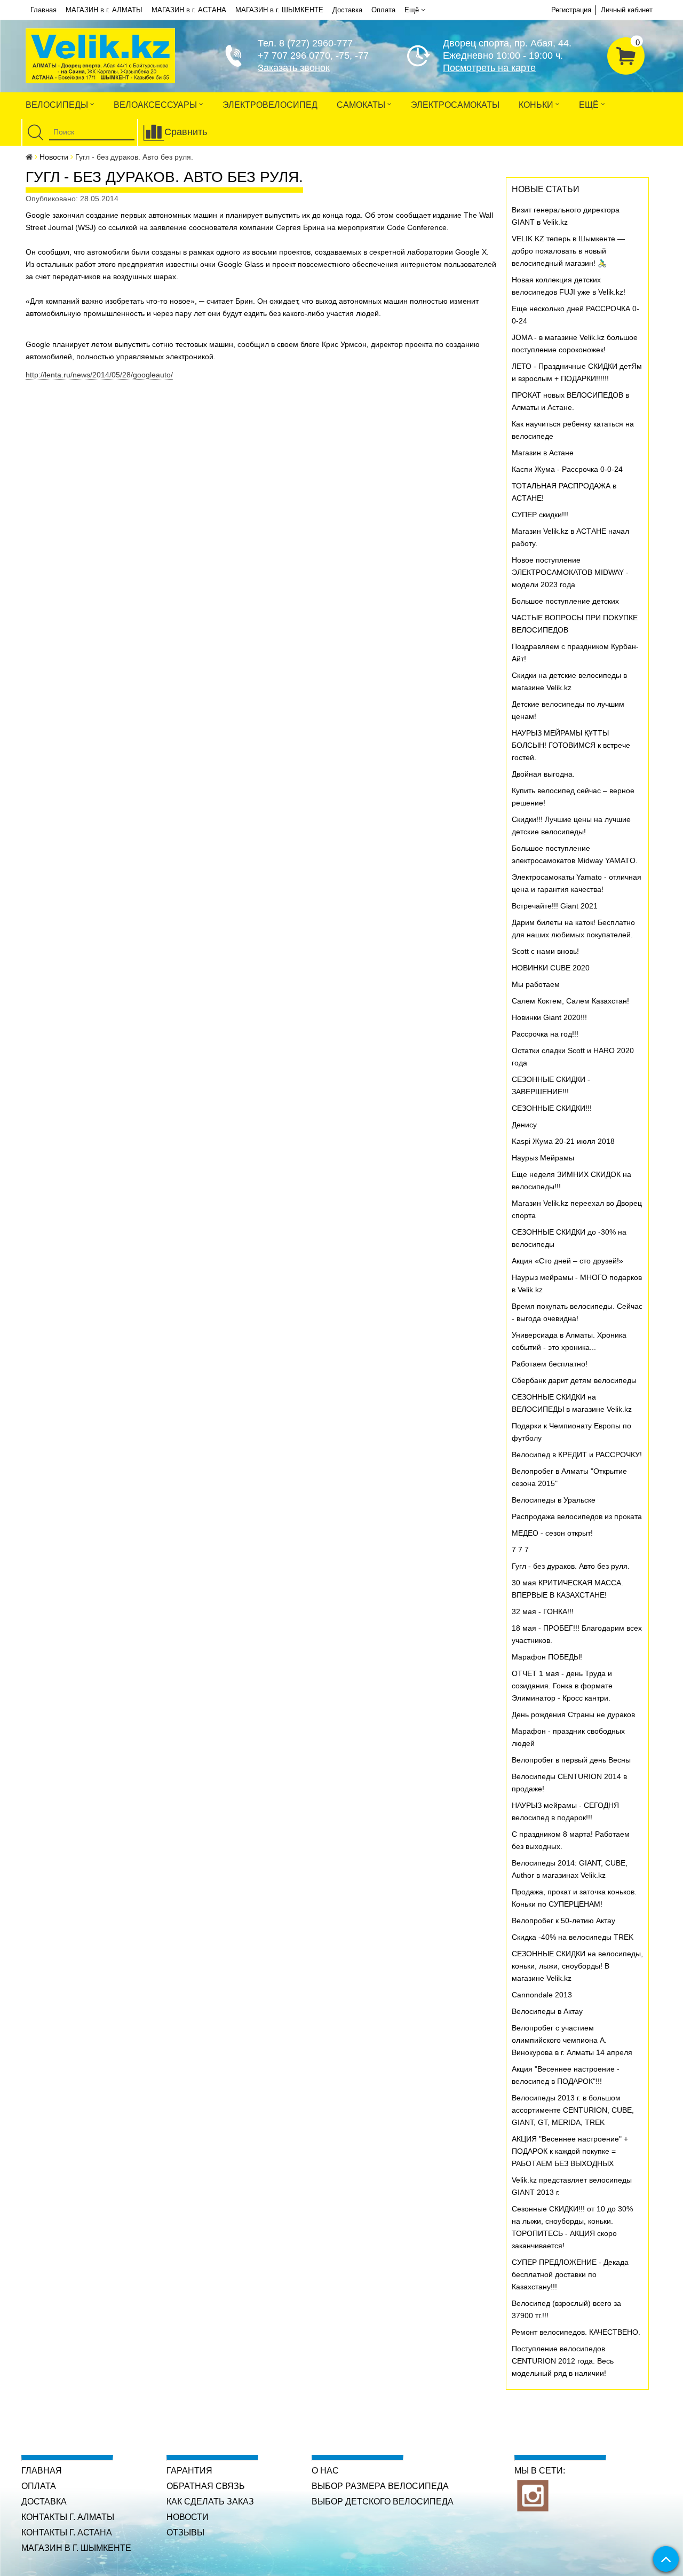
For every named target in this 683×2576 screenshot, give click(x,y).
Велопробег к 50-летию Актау (563, 1921)
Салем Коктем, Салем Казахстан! (570, 1001)
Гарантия (189, 2471)
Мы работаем (536, 984)
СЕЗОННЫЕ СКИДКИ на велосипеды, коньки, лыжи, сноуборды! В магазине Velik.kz (577, 1966)
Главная (43, 10)
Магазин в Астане (543, 453)
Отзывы (185, 2532)
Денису (524, 1125)
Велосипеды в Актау (547, 2011)
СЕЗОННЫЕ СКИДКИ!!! (552, 1108)
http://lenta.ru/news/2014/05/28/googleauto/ (99, 375)
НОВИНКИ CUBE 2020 (551, 968)
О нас (325, 2471)
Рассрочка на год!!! (545, 1034)
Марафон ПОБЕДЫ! (547, 1657)
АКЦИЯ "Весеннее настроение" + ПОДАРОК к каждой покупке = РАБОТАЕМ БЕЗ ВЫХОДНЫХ (570, 2151)
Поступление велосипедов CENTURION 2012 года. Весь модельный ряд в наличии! (563, 2361)
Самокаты (362, 105)
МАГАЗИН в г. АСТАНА (189, 10)
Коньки (537, 105)
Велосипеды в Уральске (554, 1500)
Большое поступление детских (565, 601)
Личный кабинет (627, 10)
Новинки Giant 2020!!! (549, 1017)
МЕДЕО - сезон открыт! (552, 1533)
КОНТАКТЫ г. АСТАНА (67, 2532)
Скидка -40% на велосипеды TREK (573, 1937)
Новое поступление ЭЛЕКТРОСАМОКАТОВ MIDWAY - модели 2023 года (570, 572)
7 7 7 (520, 1550)
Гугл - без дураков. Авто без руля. (571, 1566)
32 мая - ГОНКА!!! (543, 1611)
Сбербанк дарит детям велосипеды (574, 1380)
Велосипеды (58, 105)
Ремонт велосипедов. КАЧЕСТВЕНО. (576, 2332)
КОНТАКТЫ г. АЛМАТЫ (68, 2517)
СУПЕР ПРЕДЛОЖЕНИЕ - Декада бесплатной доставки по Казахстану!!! (570, 2274)
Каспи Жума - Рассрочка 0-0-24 (567, 469)
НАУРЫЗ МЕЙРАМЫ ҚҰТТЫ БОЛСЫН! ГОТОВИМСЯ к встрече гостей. (571, 745)
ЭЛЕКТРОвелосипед (270, 105)
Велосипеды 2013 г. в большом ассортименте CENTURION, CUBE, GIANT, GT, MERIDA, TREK (573, 2110)
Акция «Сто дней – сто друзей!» (567, 1261)
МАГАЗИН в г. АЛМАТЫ (104, 10)
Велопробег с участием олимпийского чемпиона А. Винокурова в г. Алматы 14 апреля (572, 2040)
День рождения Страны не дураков (573, 1714)
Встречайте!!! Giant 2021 (555, 906)
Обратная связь (206, 2486)
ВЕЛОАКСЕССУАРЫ (156, 105)
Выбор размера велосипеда (380, 2486)
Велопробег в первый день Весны (571, 1760)
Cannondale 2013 (542, 1995)
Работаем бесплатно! (550, 1364)
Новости (54, 157)
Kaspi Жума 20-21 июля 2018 (563, 1141)
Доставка (347, 10)
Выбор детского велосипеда (383, 2502)
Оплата (383, 10)
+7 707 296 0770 (294, 56)
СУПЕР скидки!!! (540, 515)
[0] (626, 54)
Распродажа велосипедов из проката (577, 1516)
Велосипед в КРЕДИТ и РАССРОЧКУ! (577, 1455)
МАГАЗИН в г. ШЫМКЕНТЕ (279, 10)
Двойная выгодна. (543, 774)
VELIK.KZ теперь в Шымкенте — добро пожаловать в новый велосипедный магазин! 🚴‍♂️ (568, 251)
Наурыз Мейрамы (543, 1158)
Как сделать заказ (210, 2502)
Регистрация (571, 10)
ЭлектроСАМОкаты (455, 105)
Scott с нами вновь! (545, 951)
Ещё (412, 10)
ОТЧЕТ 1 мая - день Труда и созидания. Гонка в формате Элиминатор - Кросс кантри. (562, 1686)
